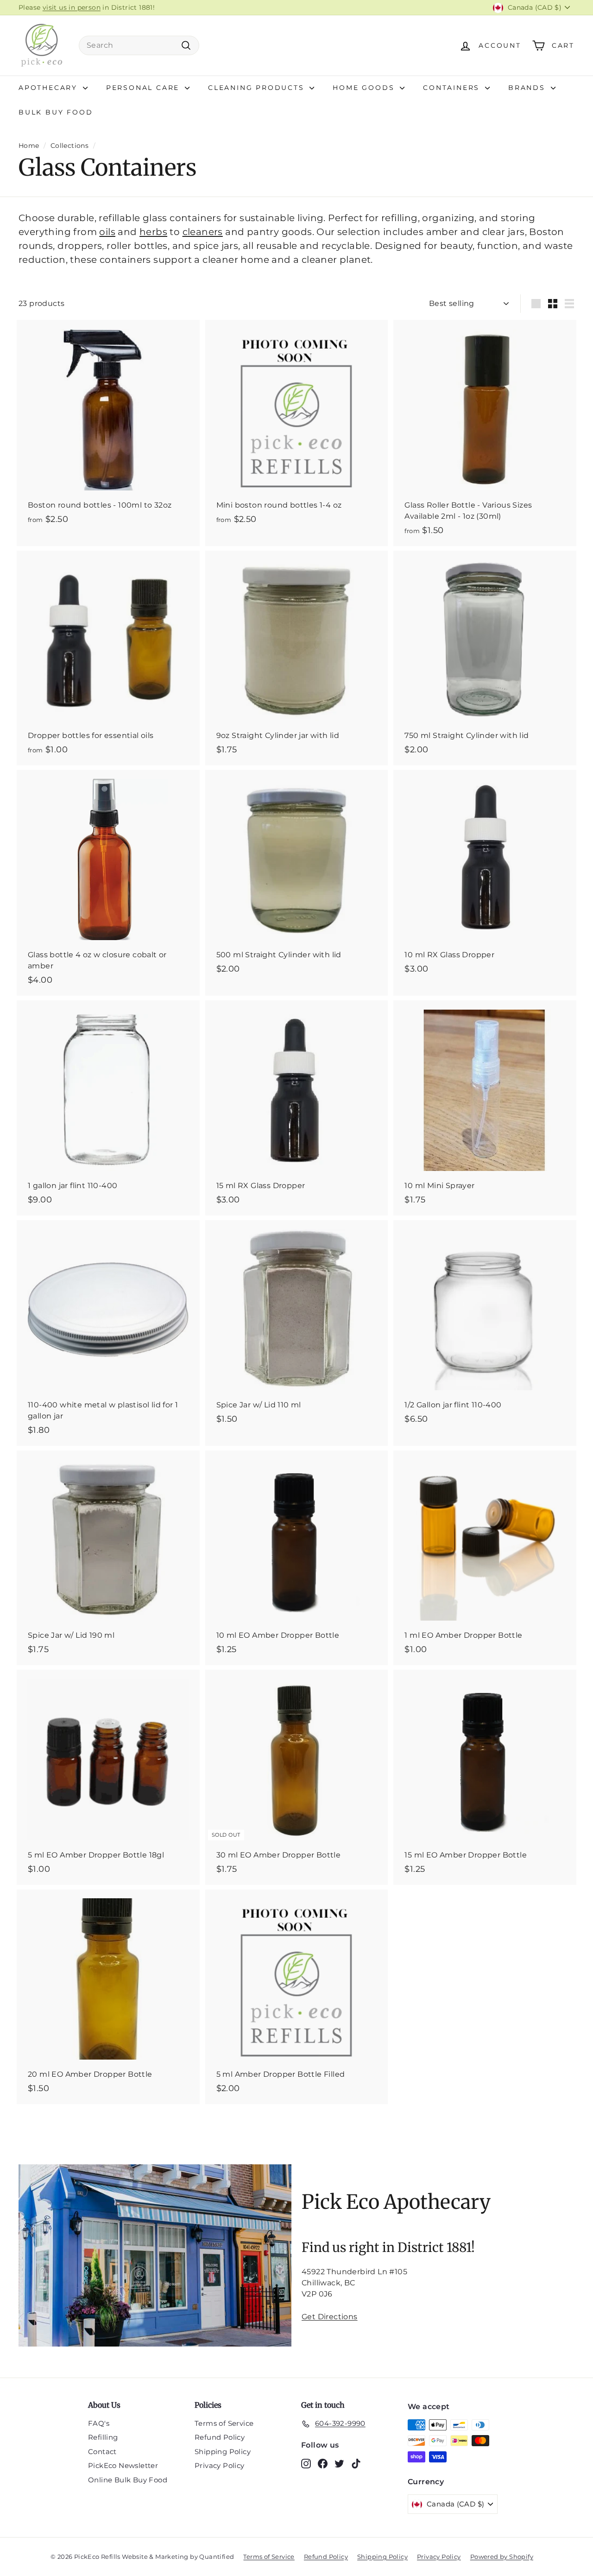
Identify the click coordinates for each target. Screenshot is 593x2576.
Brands (528, 88)
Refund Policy (220, 2437)
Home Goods (365, 88)
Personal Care (144, 88)
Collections (69, 146)
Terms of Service (224, 2423)
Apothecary (50, 88)
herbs (153, 232)
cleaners (203, 232)
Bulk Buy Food (56, 112)
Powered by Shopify (502, 2557)
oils (107, 232)
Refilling (103, 2437)
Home (29, 146)
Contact (102, 2452)
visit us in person (72, 7)
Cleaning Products (258, 88)
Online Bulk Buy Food (128, 2480)
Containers (453, 88)
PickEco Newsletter (123, 2465)
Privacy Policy (220, 2465)
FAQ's (99, 2423)
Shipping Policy (223, 2452)
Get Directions (330, 2317)
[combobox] (139, 45)
